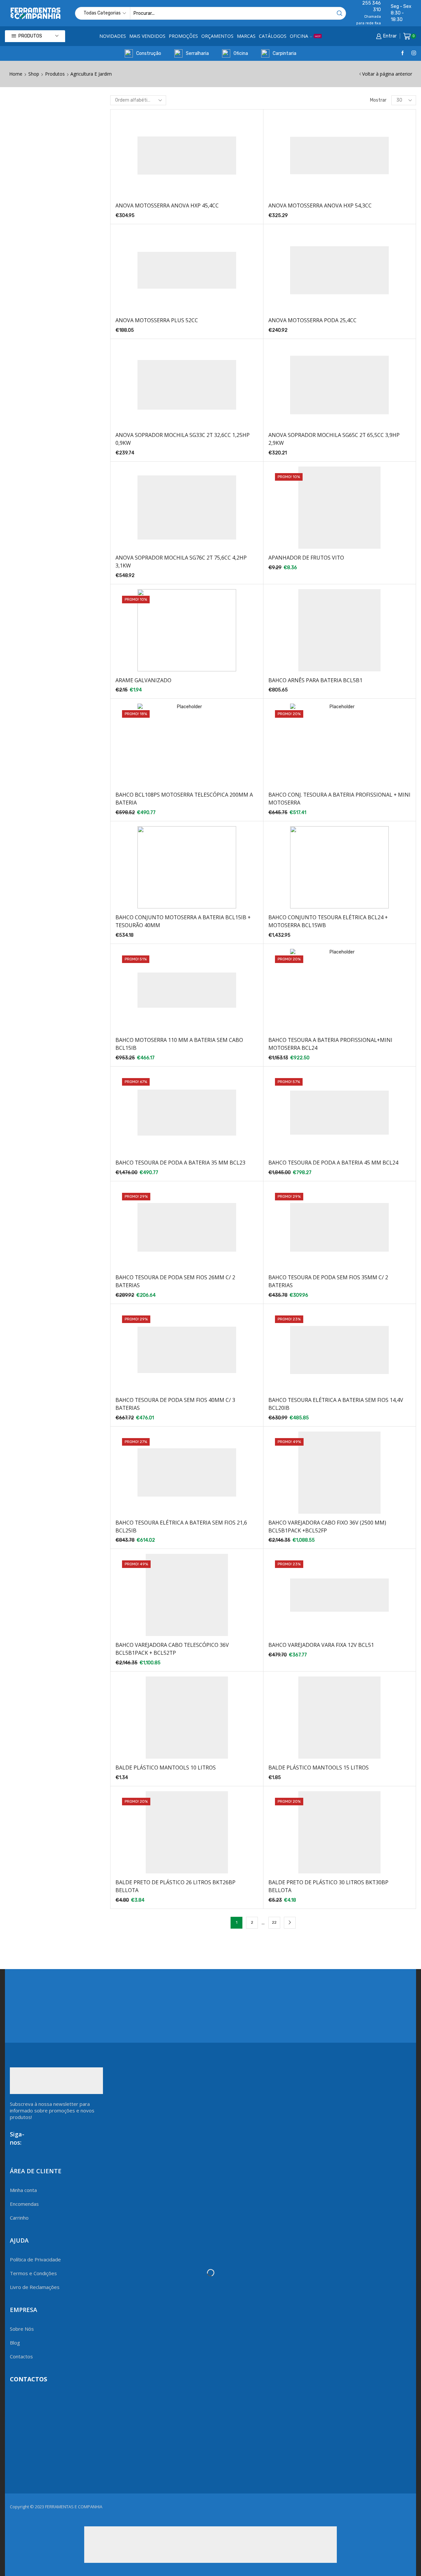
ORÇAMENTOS (217, 36)
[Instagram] (414, 53)
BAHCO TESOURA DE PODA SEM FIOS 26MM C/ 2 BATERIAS (175, 1281)
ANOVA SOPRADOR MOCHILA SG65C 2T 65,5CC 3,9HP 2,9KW (334, 439)
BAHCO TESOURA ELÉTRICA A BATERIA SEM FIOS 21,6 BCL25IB (181, 1527)
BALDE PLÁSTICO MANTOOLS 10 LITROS (166, 1768)
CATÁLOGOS (273, 36)
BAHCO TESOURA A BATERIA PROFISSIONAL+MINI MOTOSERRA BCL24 (330, 1044)
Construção (149, 53)
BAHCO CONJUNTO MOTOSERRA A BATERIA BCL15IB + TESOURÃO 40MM (183, 921)
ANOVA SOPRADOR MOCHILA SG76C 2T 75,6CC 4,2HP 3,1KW (181, 562)
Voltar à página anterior (387, 74)
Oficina (241, 53)
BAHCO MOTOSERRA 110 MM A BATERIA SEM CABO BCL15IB (179, 1044)
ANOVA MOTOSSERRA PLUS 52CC (157, 320)
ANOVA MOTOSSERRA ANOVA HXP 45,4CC (167, 205)
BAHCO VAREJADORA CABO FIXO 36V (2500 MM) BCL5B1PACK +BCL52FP (327, 1527)
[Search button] (340, 13)
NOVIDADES (113, 36)
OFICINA (305, 36)
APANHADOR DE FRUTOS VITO (306, 558)
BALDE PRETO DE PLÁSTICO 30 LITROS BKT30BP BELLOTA (328, 1886)
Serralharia (197, 53)
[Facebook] (403, 53)
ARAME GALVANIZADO (143, 680)
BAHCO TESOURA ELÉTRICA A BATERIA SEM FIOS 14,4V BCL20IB (336, 1404)
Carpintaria (285, 53)
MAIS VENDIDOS (147, 36)
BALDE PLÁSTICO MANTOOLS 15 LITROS (319, 1768)
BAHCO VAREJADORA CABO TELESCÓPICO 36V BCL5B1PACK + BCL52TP (172, 1649)
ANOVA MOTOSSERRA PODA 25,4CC (312, 320)
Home (16, 74)
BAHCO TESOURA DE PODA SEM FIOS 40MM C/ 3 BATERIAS (175, 1404)
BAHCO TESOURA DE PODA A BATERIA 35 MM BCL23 (180, 1163)
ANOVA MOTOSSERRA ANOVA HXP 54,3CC (320, 205)
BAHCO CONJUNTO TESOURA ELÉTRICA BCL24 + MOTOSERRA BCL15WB (328, 921)
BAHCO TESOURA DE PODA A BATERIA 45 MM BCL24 (333, 1163)
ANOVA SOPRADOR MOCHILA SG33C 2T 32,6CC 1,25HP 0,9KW (183, 439)
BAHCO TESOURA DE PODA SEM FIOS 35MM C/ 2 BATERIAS (328, 1281)
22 (274, 1922)
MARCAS (246, 36)
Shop (34, 74)
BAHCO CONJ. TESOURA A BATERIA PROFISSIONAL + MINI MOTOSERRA (339, 799)
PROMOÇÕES (183, 36)
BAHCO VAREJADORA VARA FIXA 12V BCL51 (321, 1645)
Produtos (55, 74)
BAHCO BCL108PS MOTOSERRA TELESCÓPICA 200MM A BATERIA (184, 799)
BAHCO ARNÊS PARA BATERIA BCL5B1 (315, 680)
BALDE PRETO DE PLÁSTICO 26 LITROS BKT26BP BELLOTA (175, 1886)
